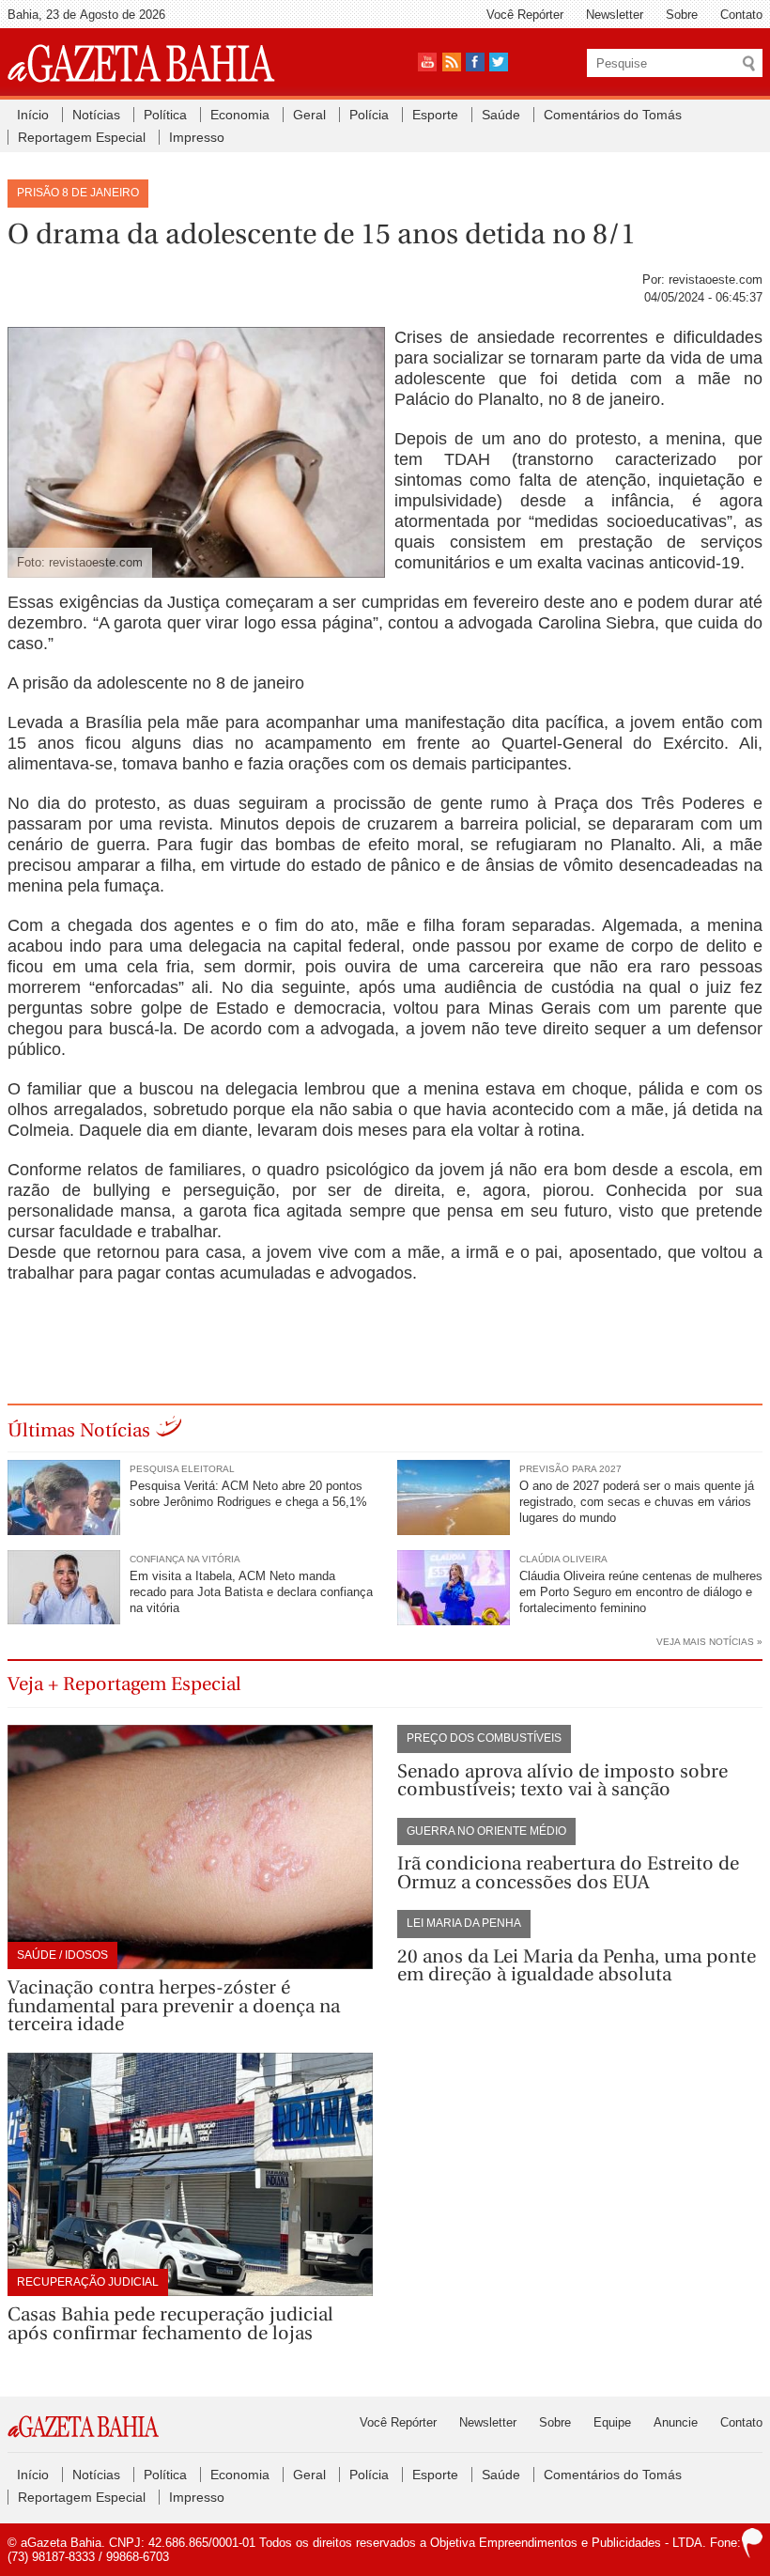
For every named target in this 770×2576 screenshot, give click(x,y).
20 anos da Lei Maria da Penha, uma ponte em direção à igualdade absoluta (577, 1966)
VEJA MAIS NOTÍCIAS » (709, 1642)
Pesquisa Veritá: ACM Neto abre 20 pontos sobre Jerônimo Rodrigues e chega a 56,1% (248, 1494)
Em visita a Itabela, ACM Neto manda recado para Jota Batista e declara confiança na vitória (251, 1592)
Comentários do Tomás (613, 115)
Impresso (197, 137)
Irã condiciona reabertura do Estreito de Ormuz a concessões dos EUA (568, 1873)
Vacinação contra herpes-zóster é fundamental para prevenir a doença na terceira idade (174, 2006)
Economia (240, 115)
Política (165, 115)
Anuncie (676, 2422)
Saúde (501, 115)
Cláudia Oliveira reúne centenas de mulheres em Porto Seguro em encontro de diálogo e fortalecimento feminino (641, 1592)
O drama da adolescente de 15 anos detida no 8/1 (322, 234)
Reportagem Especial (82, 137)
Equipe (612, 2422)
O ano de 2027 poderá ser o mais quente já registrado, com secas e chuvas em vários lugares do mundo (637, 1502)
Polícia (369, 115)
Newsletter (615, 15)
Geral (309, 115)
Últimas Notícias (79, 1430)
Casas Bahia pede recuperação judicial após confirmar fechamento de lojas (170, 2324)
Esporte (435, 115)
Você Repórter (525, 15)
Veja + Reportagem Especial (124, 1684)
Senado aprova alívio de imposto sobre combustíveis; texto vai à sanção (562, 1781)
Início (33, 115)
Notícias (96, 115)
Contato (741, 15)
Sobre (682, 15)
